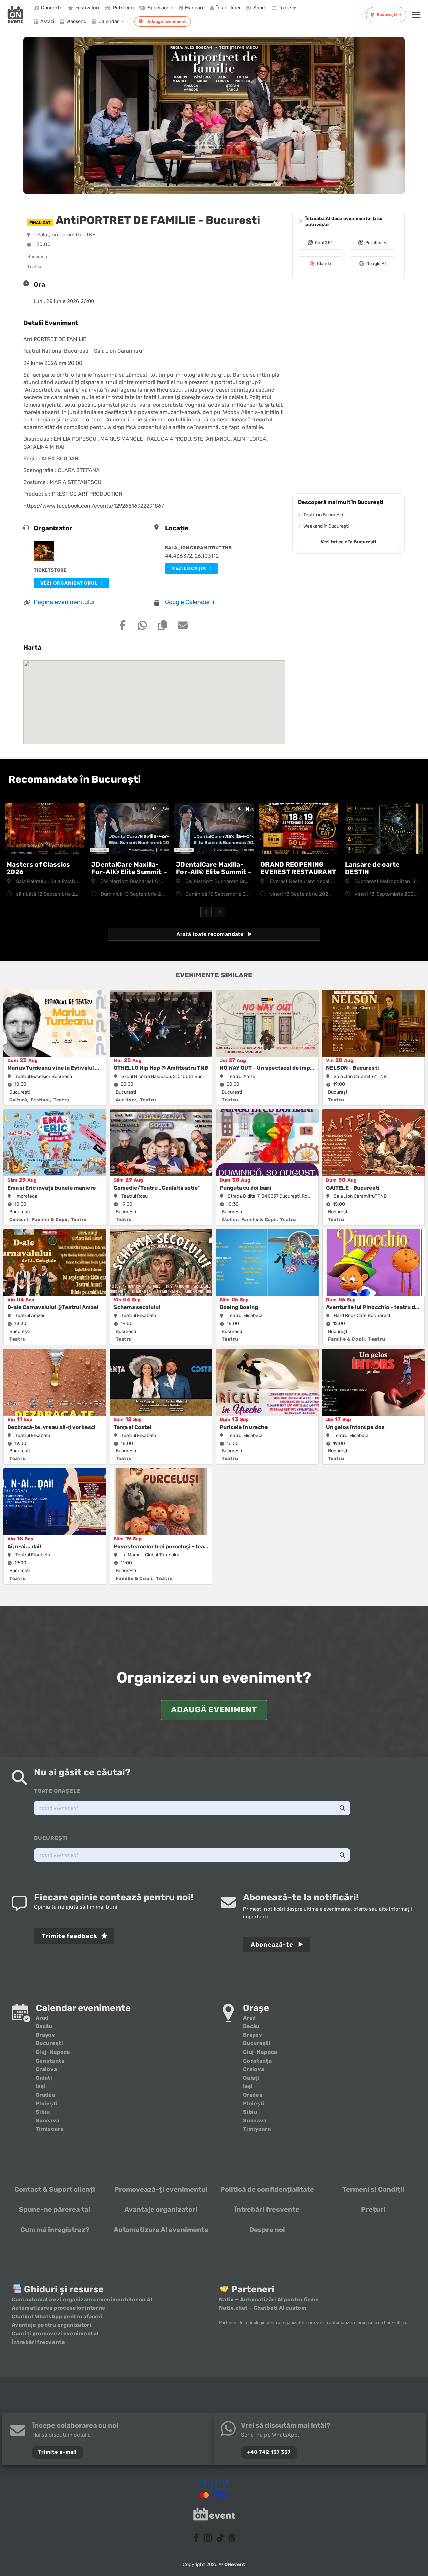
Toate (285, 8)
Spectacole (160, 8)
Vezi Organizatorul (69, 583)
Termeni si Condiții (373, 2189)
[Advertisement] (348, 388)
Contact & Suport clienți (55, 2189)
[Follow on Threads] (232, 2538)
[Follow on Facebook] (196, 2538)
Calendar (109, 21)
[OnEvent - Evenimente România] (15, 15)
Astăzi (47, 21)
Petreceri (124, 8)
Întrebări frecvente (267, 2209)
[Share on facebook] (122, 625)
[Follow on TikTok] (220, 2538)
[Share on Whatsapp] (142, 625)
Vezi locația (189, 568)
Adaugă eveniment (167, 22)
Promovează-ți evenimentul (161, 2189)
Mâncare (195, 8)
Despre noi (267, 2230)
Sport (260, 8)
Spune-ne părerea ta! (55, 2209)
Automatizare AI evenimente (161, 2230)
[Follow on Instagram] (208, 2538)
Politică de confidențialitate (267, 2189)
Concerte (52, 8)
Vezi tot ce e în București (348, 542)
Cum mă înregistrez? (55, 2230)
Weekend (76, 21)
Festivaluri (87, 8)
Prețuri (373, 2209)
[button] (416, 15)
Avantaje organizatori (161, 2209)
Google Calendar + (190, 602)
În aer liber (229, 8)
